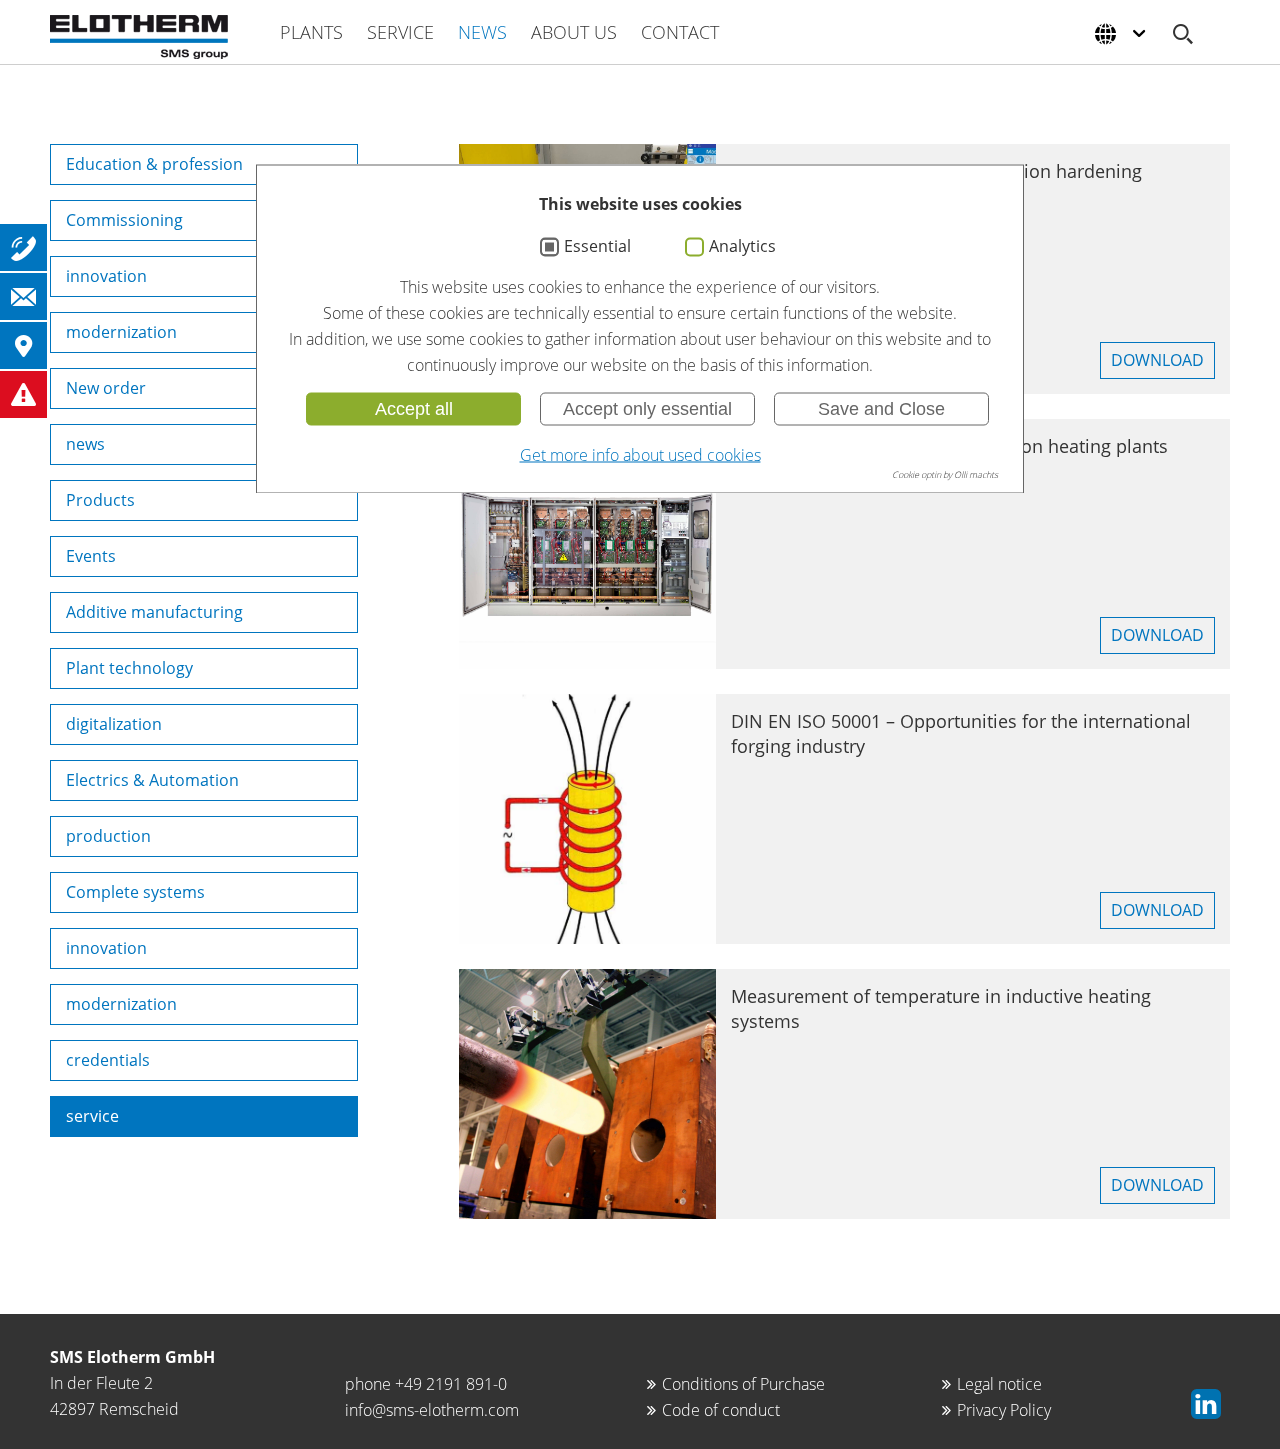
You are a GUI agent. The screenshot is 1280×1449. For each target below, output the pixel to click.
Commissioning (124, 220)
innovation (106, 276)
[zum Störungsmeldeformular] (23, 394)
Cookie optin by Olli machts (945, 474)
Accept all (414, 409)
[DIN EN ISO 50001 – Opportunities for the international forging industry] (587, 819)
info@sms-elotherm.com (432, 1410)
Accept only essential (647, 409)
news (85, 444)
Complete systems (135, 892)
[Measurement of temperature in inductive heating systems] (587, 1094)
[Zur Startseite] (139, 37)
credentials (108, 1060)
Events (91, 556)
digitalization (114, 724)
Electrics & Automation (152, 780)
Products (100, 500)
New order (106, 388)
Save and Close (881, 409)
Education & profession (154, 164)
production (108, 836)
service (92, 1116)
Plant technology (129, 668)
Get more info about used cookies (640, 455)
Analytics (742, 247)
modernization (121, 332)
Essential (597, 247)
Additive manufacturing (154, 612)
